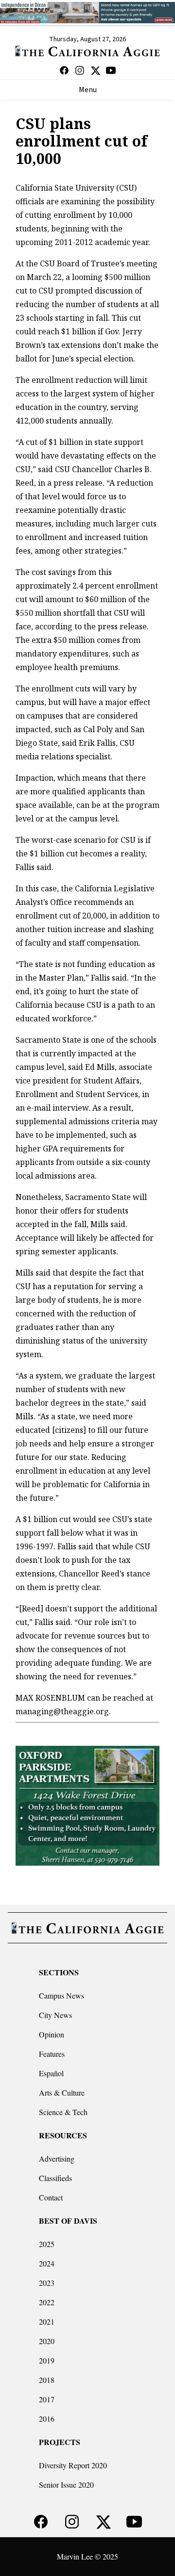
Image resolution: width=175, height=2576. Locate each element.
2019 (47, 2360)
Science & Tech (63, 2112)
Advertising (57, 2158)
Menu (88, 90)
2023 (47, 2283)
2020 (47, 2341)
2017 (47, 2399)
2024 (47, 2263)
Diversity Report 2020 (73, 2465)
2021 (47, 2322)
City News (55, 2015)
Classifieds (55, 2178)
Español (51, 2073)
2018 (47, 2380)
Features (52, 2054)
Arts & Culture (62, 2092)
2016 (47, 2419)
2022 (47, 2302)
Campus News (61, 1995)
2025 (47, 2244)
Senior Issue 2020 (66, 2485)
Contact (51, 2197)
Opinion (52, 2034)
